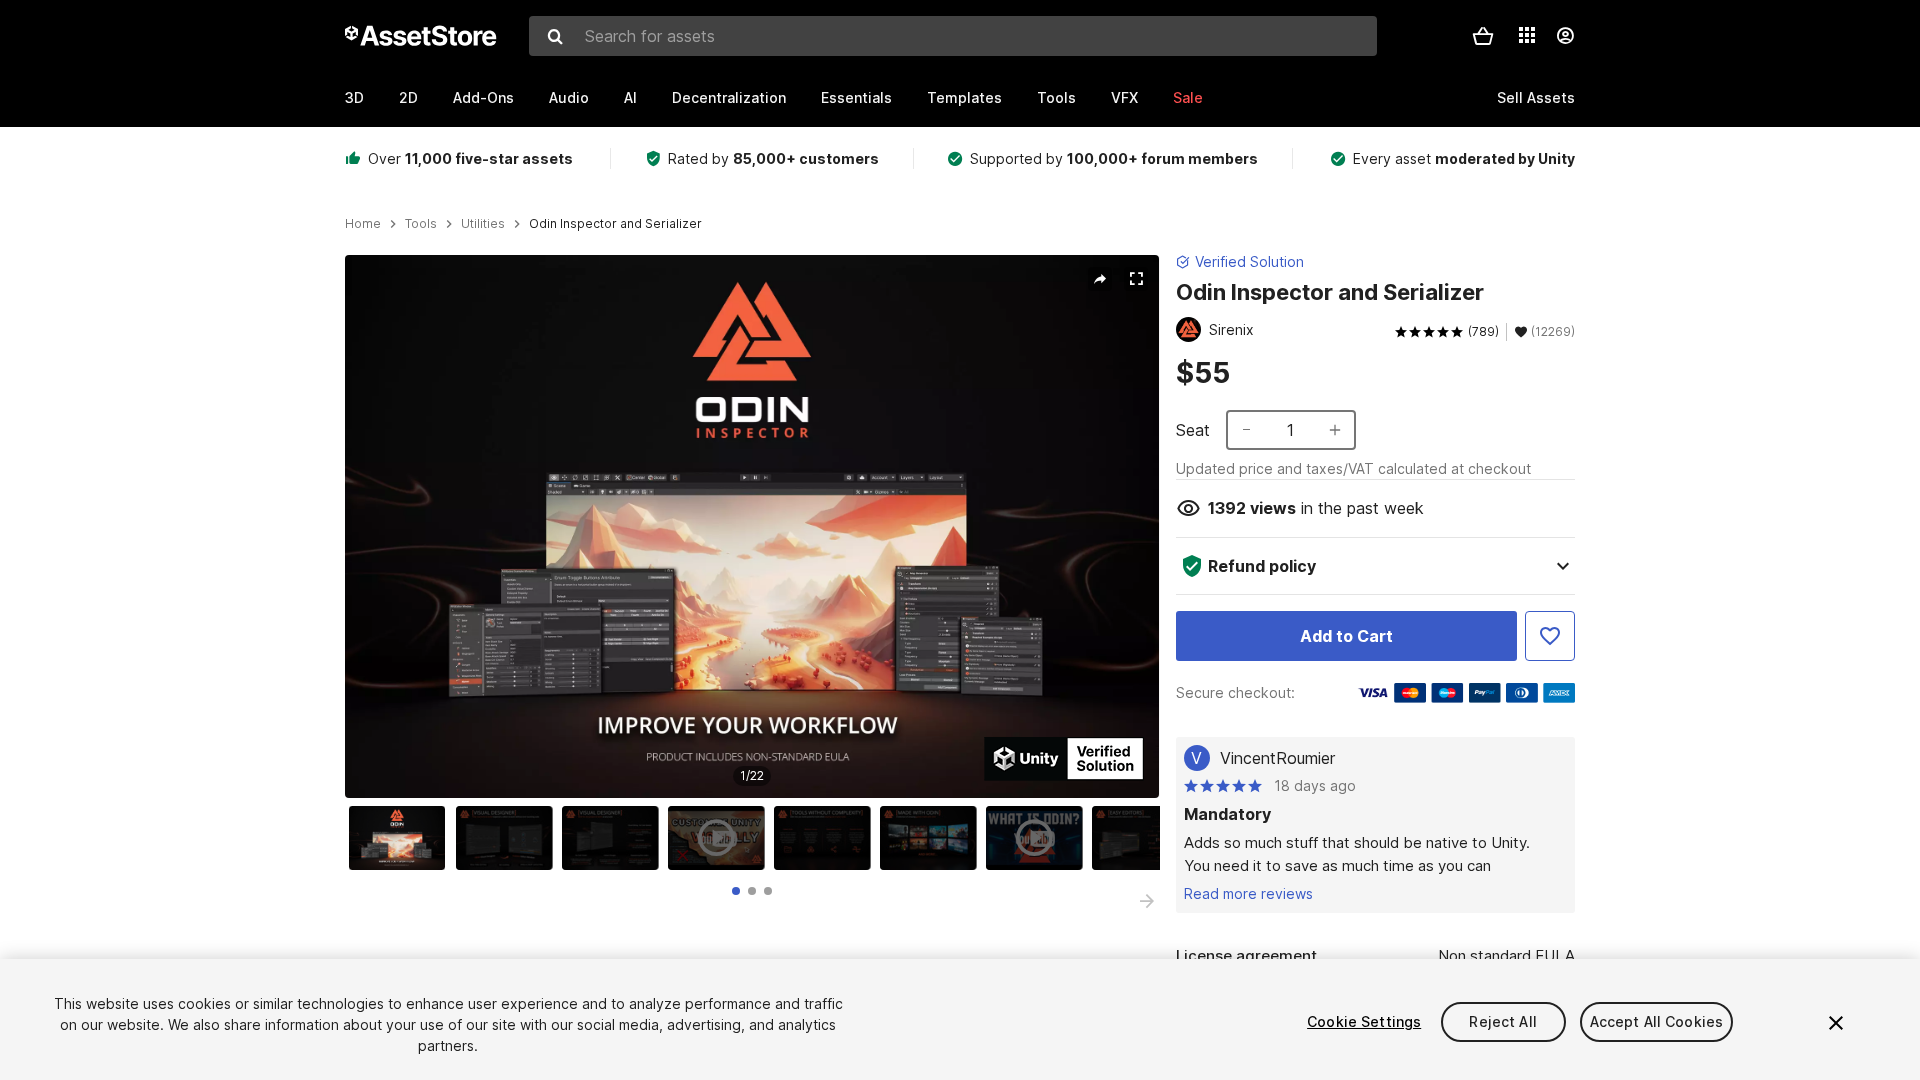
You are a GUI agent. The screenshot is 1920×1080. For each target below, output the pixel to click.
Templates (964, 97)
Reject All (1502, 1021)
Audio (569, 97)
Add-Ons (483, 97)
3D (354, 97)
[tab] (736, 891)
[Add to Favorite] (1550, 636)
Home (363, 224)
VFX (1124, 97)
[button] (1483, 36)
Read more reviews (1248, 893)
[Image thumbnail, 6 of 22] (933, 838)
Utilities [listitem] (483, 224)
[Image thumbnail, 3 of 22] (615, 838)
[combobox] (953, 36)
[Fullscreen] (1136, 279)
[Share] (1100, 279)
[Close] (1836, 1023)
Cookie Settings (1364, 1021)
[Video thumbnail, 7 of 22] (1039, 838)
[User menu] (1565, 36)
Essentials (856, 97)
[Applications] (1527, 35)
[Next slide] (1147, 901)
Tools (1056, 97)
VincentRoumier (1277, 758)
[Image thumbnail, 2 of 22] (509, 838)
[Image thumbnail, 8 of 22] (1145, 838)
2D (408, 97)
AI (630, 97)
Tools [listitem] (421, 224)
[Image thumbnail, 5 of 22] (827, 838)
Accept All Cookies (1657, 1021)
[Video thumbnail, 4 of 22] (721, 838)
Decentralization (729, 97)
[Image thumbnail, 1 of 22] (402, 838)
